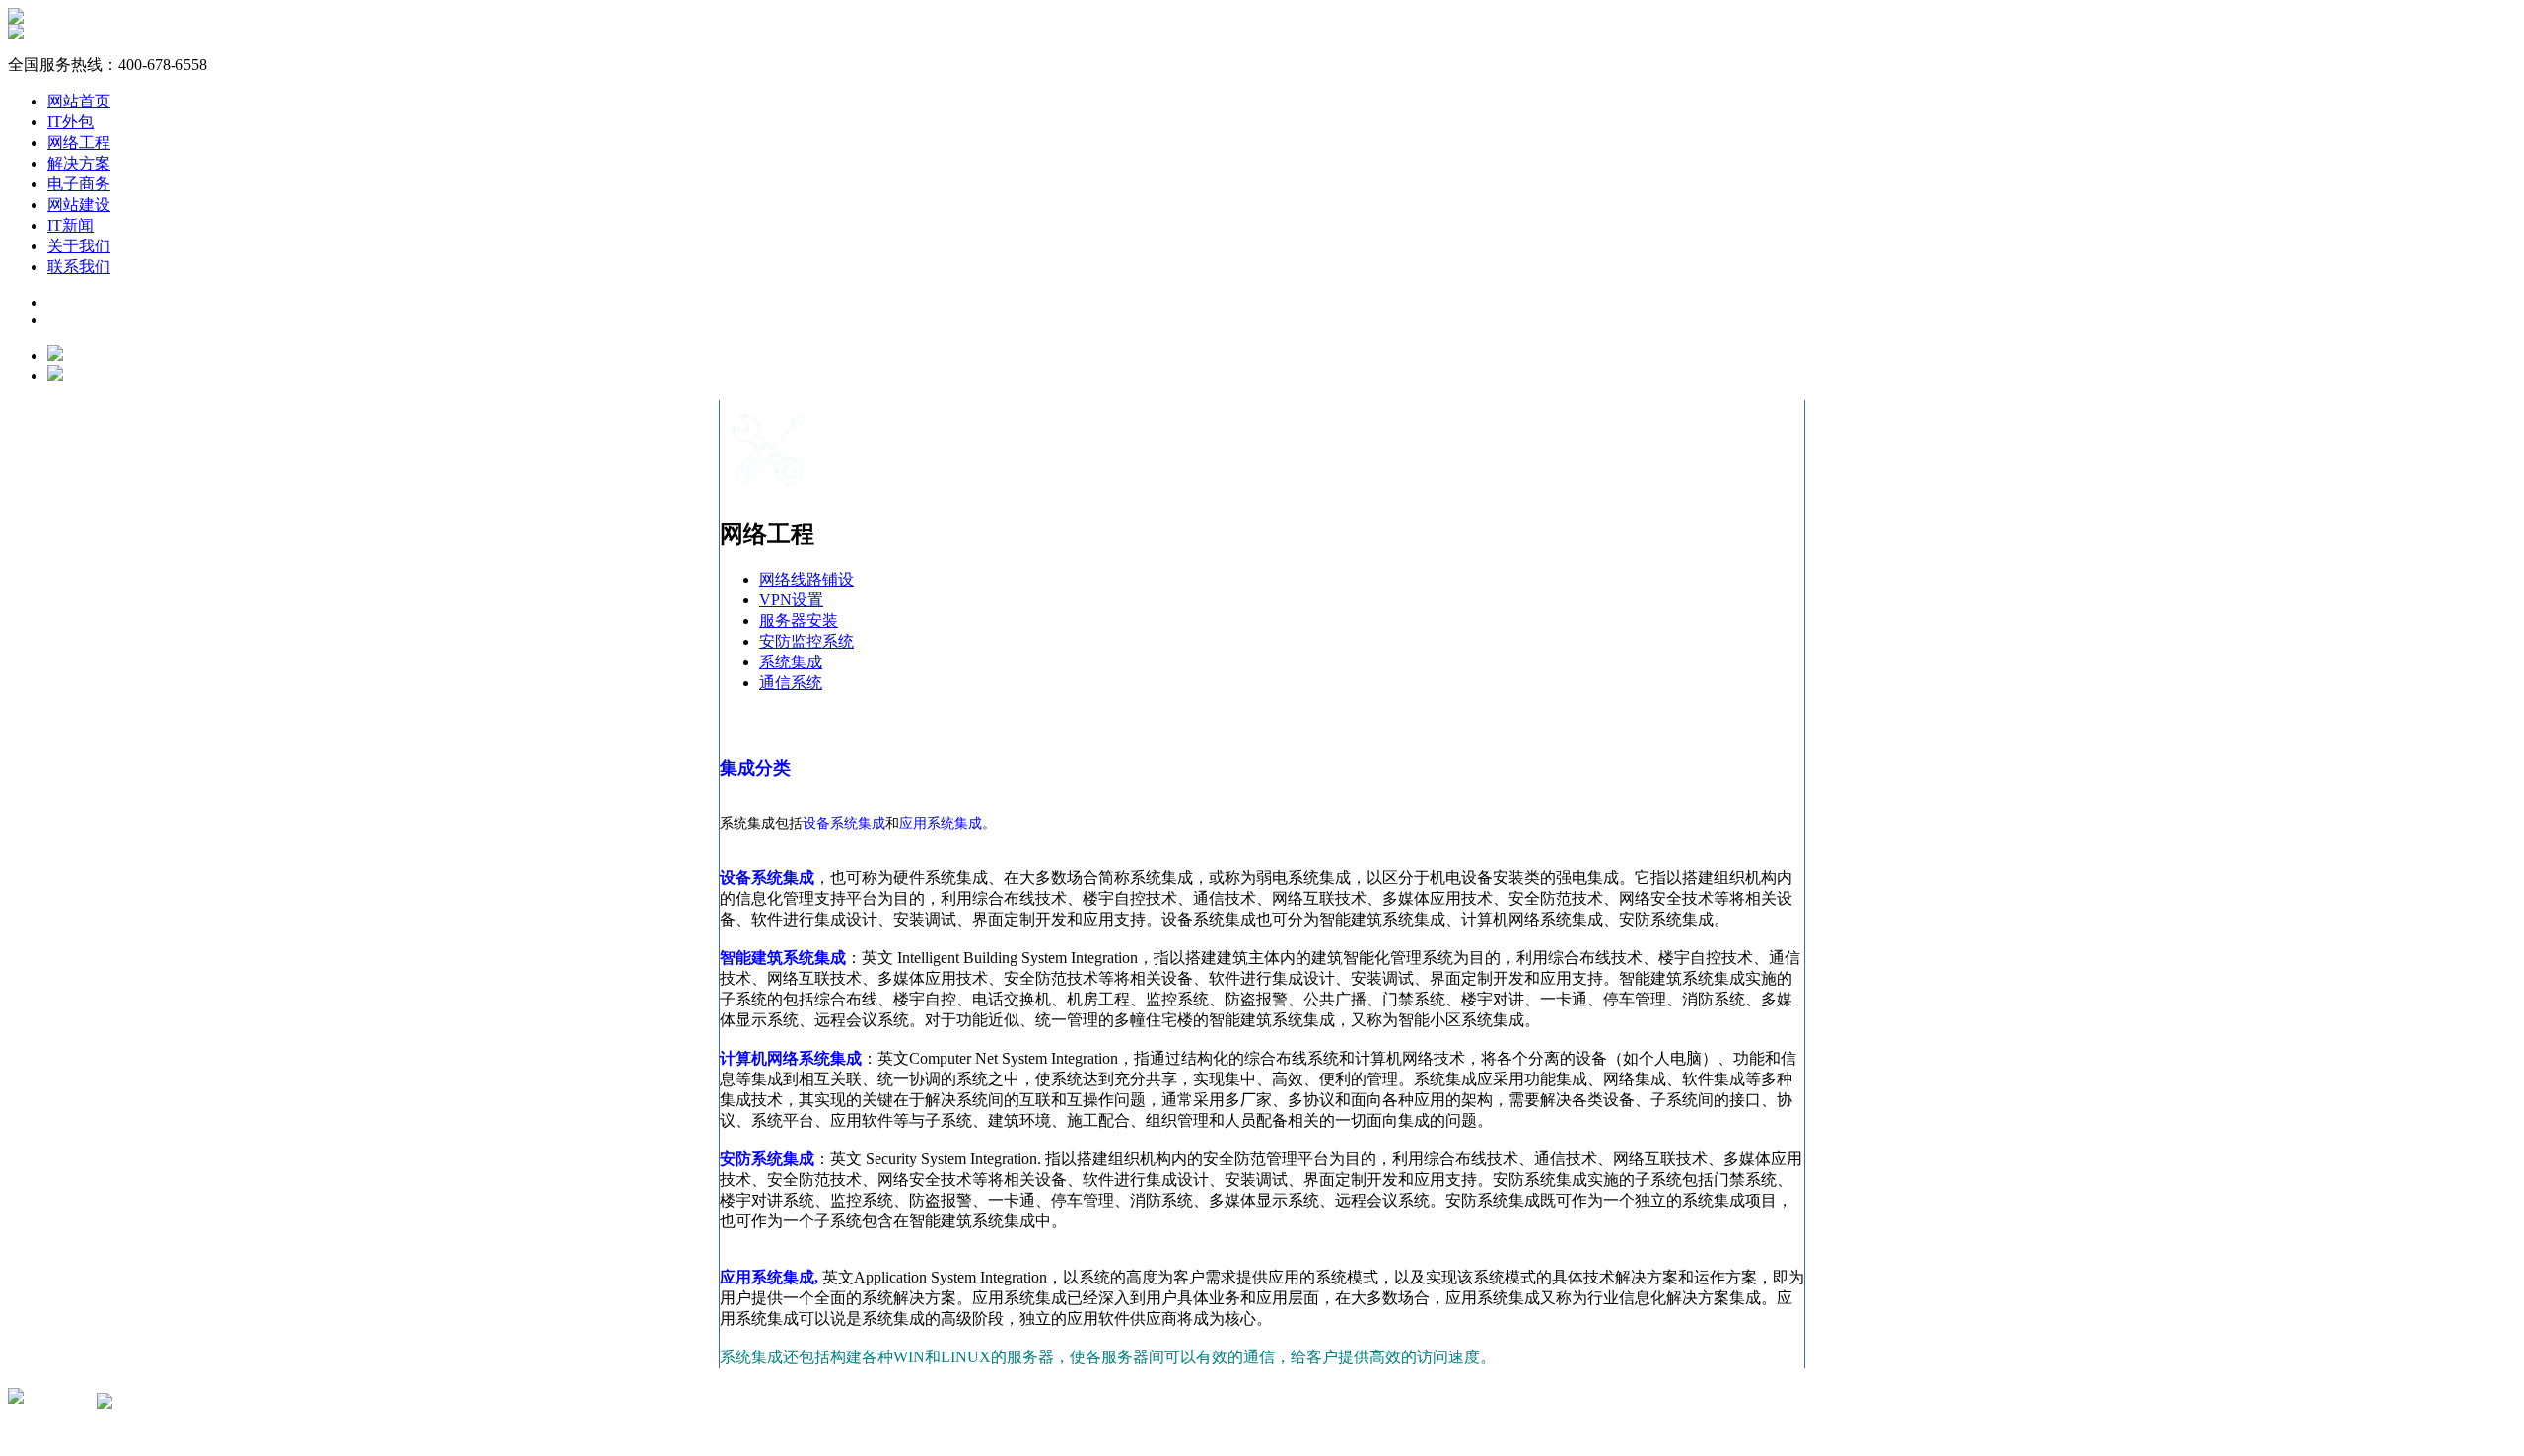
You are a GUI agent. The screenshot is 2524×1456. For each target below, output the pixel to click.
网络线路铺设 (806, 579)
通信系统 (791, 683)
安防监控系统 (806, 641)
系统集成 (791, 662)
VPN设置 (791, 600)
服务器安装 (799, 621)
